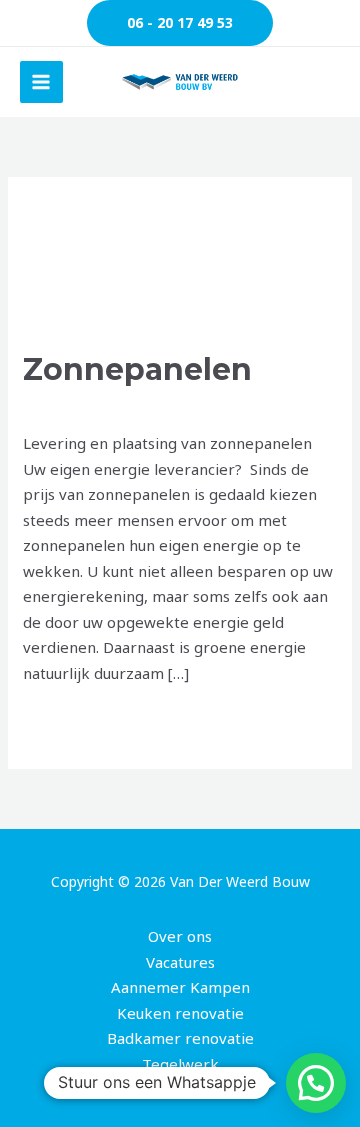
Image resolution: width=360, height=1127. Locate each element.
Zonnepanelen (137, 369)
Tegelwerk (180, 1064)
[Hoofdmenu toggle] (41, 82)
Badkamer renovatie (180, 1038)
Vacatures (180, 962)
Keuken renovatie (180, 1013)
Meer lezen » (70, 720)
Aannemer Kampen (180, 987)
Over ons (180, 936)
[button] (180, 23)
